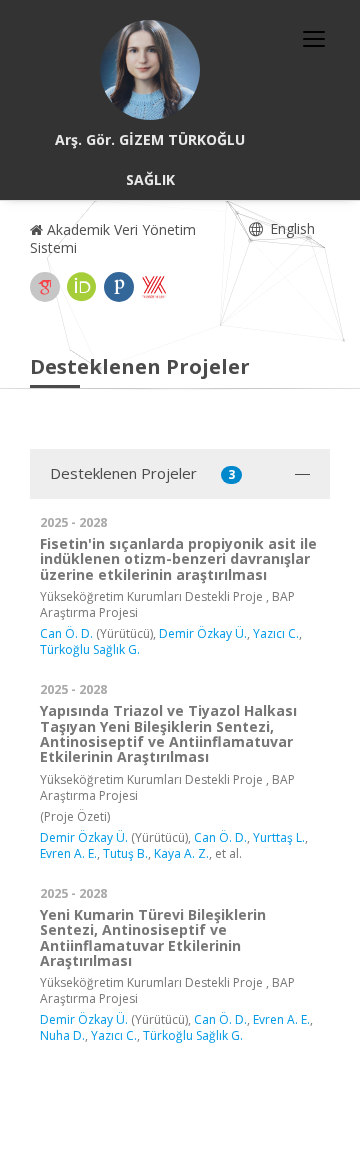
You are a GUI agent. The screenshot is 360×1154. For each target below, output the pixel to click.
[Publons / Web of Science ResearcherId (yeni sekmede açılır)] (119, 287)
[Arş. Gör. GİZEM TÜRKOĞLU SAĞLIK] (150, 70)
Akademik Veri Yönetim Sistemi (113, 238)
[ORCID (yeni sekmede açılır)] (82, 287)
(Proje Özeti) (75, 816)
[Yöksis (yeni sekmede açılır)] (154, 287)
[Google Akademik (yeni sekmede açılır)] (45, 287)
